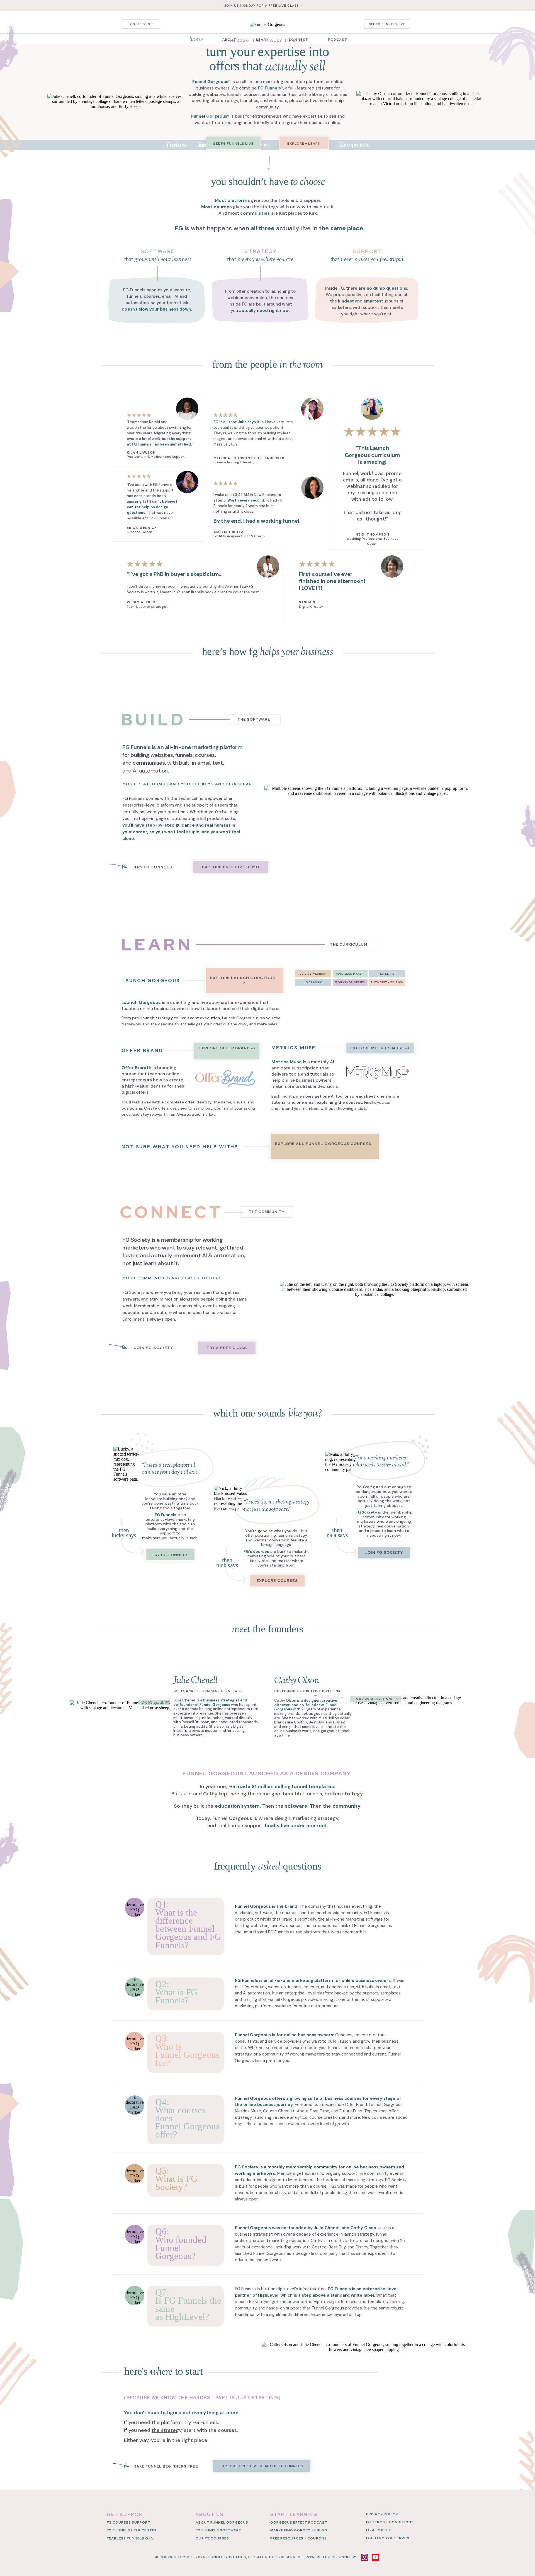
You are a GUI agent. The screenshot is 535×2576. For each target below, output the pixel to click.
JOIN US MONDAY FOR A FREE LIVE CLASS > (263, 6)
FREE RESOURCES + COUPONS (299, 2538)
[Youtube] (375, 2557)
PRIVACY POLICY (382, 2514)
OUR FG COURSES (212, 2538)
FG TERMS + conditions (390, 2522)
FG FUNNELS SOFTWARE (218, 2530)
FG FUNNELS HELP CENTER (132, 2530)
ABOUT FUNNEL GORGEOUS (222, 2522)
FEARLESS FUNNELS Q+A (130, 2538)
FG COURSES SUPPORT (129, 2522)
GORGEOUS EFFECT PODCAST (299, 2522)
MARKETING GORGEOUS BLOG (299, 2530)
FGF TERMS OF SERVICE (388, 2538)
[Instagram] (365, 2557)
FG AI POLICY (379, 2530)
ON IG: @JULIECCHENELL (164, 1703)
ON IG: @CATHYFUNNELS (375, 1699)
